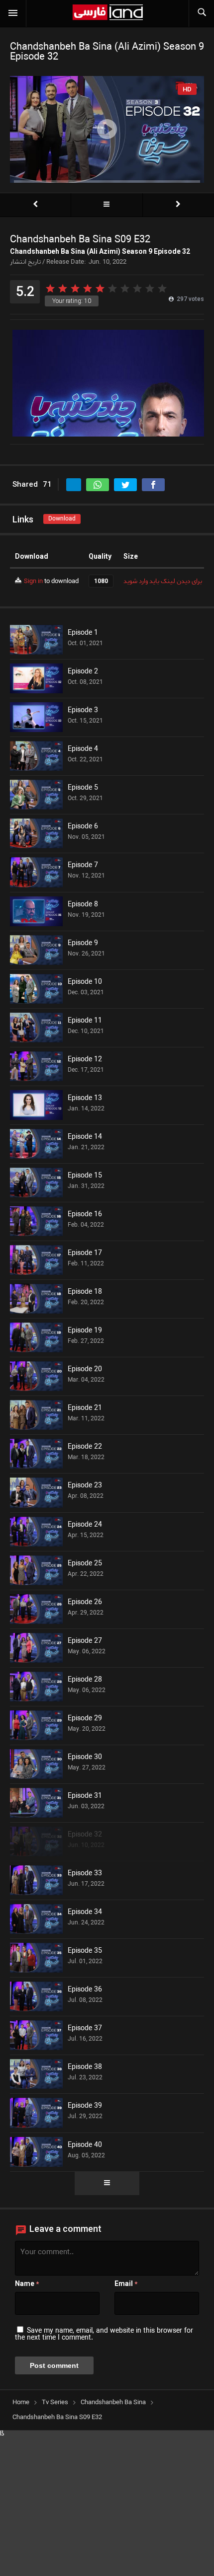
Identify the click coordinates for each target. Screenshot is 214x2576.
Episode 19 (85, 1331)
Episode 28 (85, 1680)
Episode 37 (85, 2029)
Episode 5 (83, 788)
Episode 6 (83, 827)
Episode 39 (85, 2106)
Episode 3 (83, 711)
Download (62, 519)
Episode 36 (85, 1990)
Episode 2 (83, 672)
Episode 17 (85, 1253)
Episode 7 (83, 866)
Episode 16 (85, 1215)
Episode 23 (85, 1486)
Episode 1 (83, 633)
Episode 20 (85, 1370)
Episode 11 (85, 1021)
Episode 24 (85, 1525)
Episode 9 (83, 944)
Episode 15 (85, 1176)
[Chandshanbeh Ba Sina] (107, 205)
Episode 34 (85, 1913)
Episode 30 (85, 1758)
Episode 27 (85, 1641)
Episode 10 (85, 982)
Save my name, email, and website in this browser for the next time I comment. (104, 2334)
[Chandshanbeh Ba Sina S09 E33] (178, 205)
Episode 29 (85, 1719)
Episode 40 (85, 2145)
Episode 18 (85, 1292)
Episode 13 (85, 1099)
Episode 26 (85, 1603)
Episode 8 (83, 905)
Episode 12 (85, 1060)
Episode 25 (85, 1564)
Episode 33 (85, 1874)
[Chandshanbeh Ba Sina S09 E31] (35, 205)
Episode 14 (85, 1137)
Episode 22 (85, 1447)
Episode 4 (83, 749)
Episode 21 (85, 1408)
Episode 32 (85, 1835)
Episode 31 (85, 1796)
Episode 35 (85, 1951)
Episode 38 (85, 2067)
